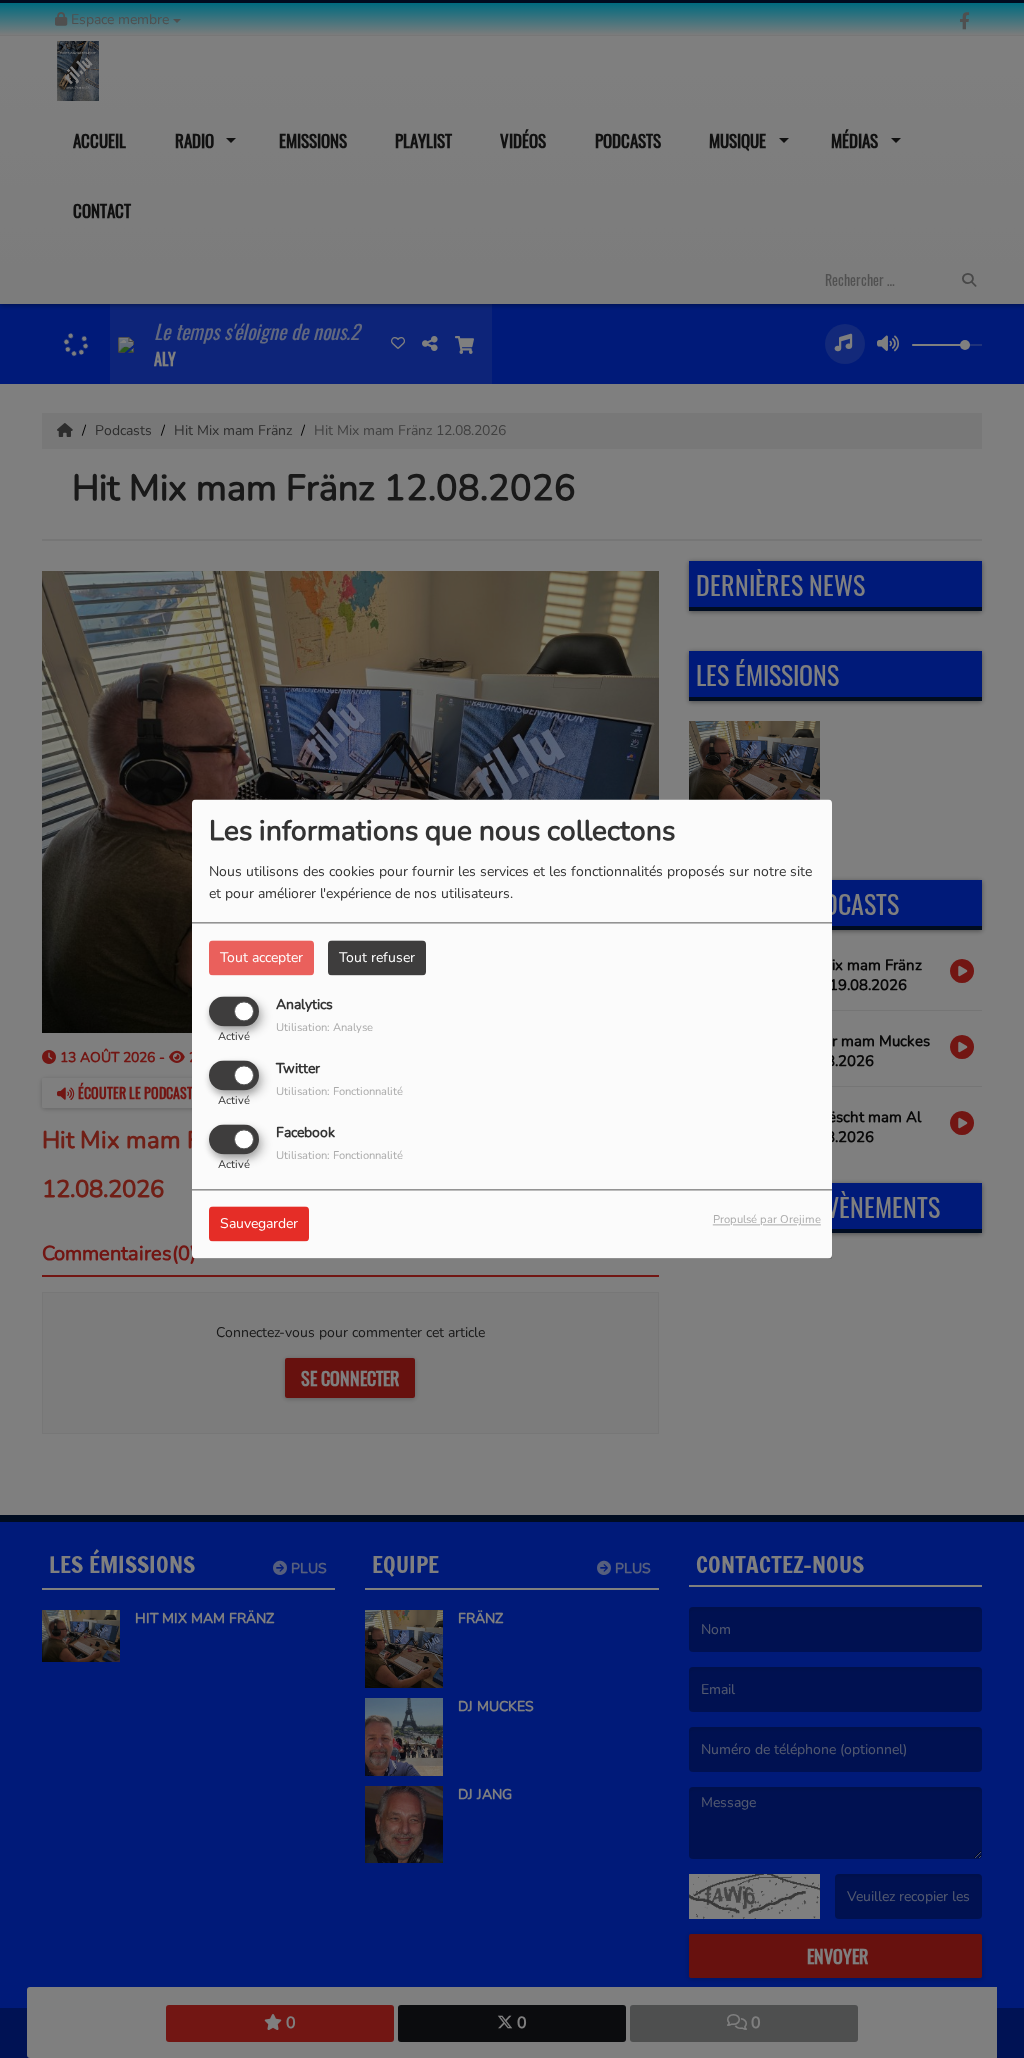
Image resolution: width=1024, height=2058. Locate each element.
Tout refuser (377, 957)
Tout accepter (261, 957)
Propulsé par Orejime (767, 1220)
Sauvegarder (259, 1224)
